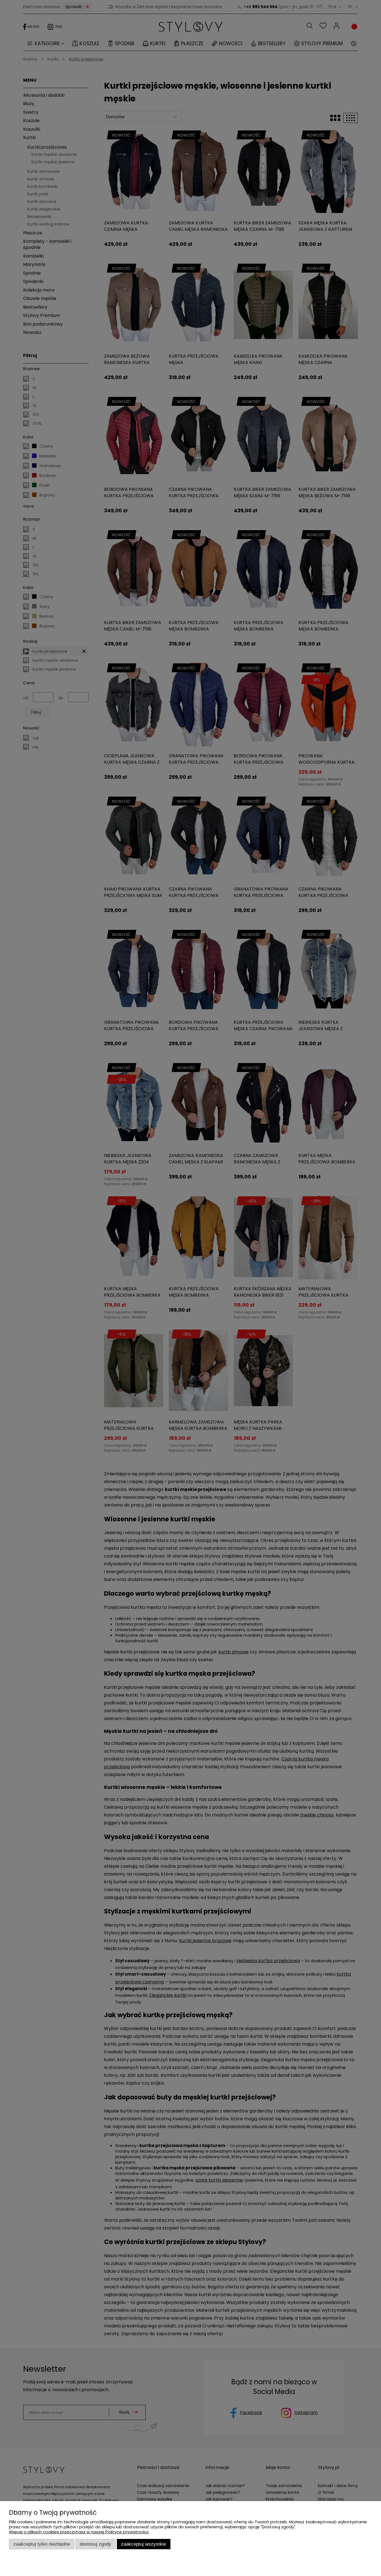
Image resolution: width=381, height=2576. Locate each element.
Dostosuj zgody (96, 2544)
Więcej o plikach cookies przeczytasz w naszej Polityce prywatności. (79, 2532)
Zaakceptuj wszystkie (144, 2544)
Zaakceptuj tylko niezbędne (42, 2544)
